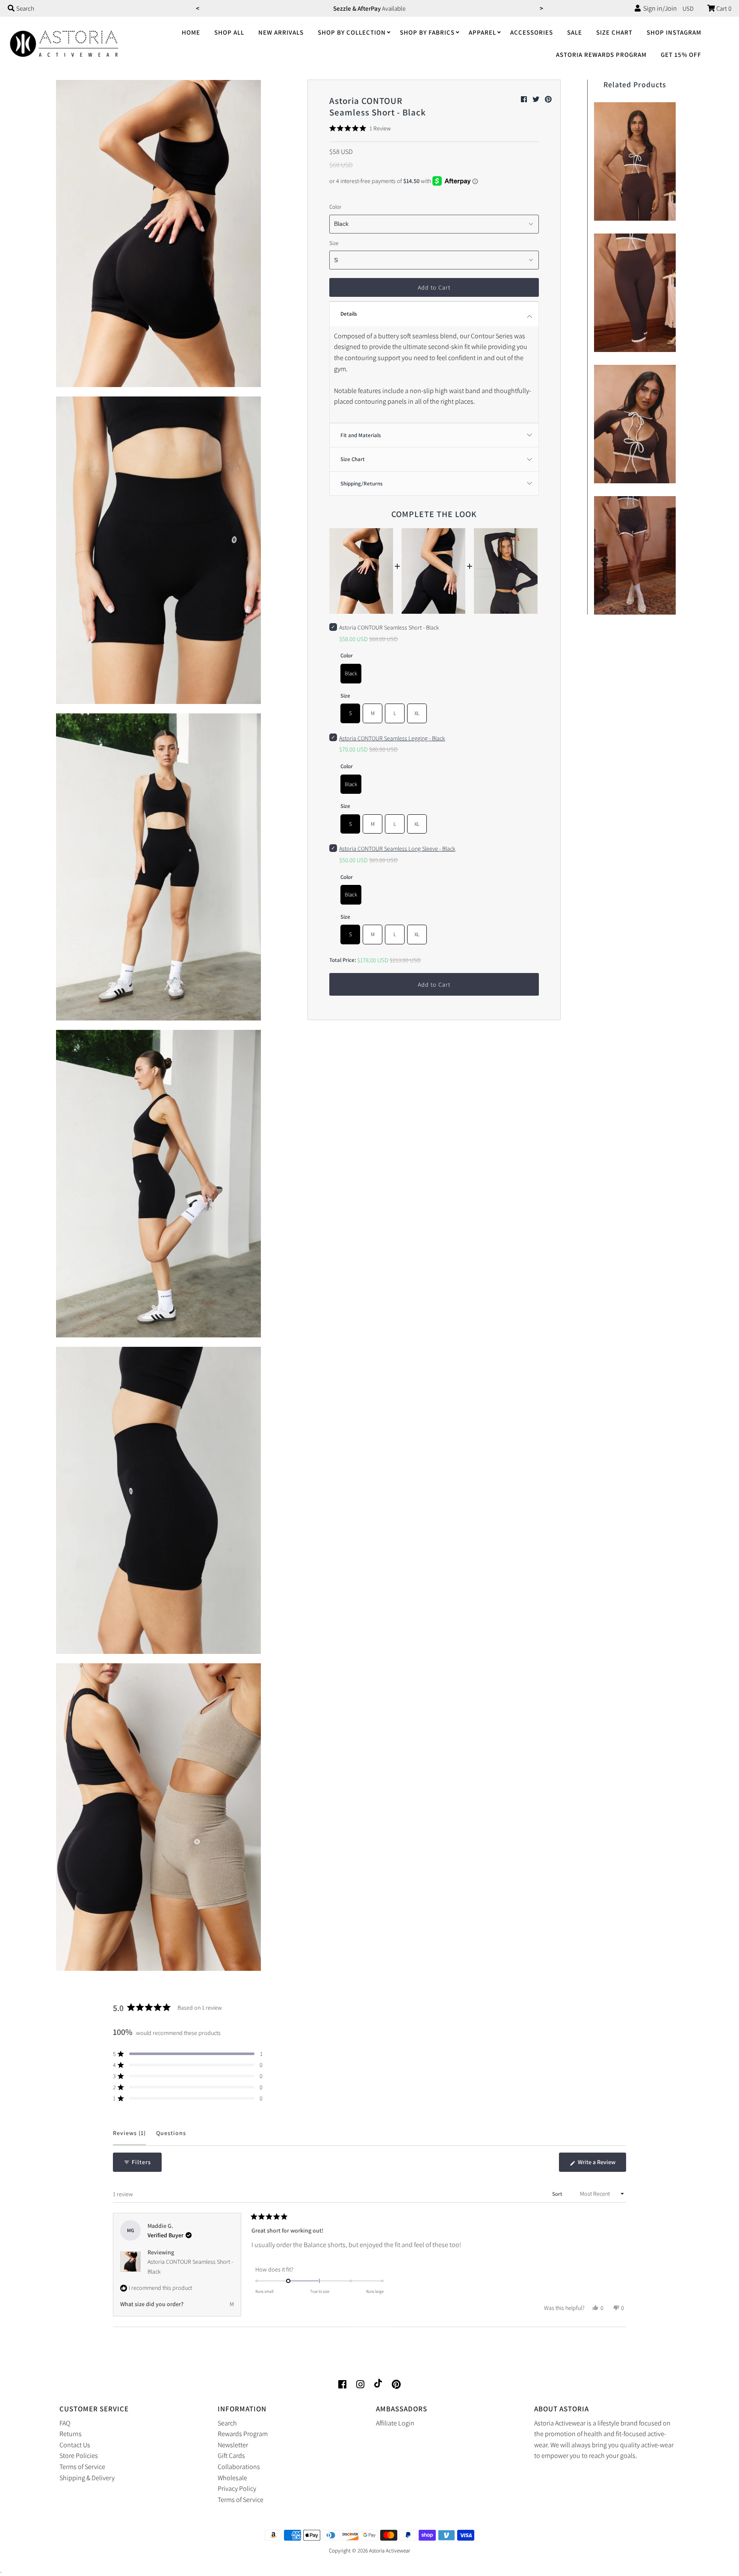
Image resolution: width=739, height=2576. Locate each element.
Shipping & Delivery (87, 2478)
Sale (575, 32)
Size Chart (614, 32)
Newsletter (233, 2445)
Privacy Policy (237, 2489)
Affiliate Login (395, 2423)
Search (227, 2423)
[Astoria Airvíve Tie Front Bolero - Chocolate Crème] (635, 422)
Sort (558, 2194)
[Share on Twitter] (537, 99)
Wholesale (232, 2478)
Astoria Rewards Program (601, 55)
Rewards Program (243, 2434)
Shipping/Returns (362, 484)
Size (334, 243)
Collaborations (239, 2467)
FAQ (65, 2423)
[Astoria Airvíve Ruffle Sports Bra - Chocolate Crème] (635, 159)
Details (349, 314)
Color (335, 207)
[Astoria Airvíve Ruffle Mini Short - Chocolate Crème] (635, 553)
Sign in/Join (659, 8)
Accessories (532, 32)
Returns (71, 2434)
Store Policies (79, 2456)
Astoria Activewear (390, 2551)
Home (191, 32)
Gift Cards (231, 2456)
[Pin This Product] (548, 99)
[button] (360, 128)
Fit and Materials (361, 435)
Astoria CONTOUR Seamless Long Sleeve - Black (397, 849)
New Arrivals (281, 32)
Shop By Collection (352, 32)
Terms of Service (82, 2467)
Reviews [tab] (129, 2137)
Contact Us (75, 2445)
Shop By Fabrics (427, 32)
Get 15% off (681, 55)
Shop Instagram (674, 32)
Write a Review (601, 2165)
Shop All (229, 32)
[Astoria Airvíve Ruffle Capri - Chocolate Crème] (635, 291)
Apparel (482, 32)
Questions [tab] (171, 2137)
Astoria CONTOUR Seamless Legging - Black (392, 738)
